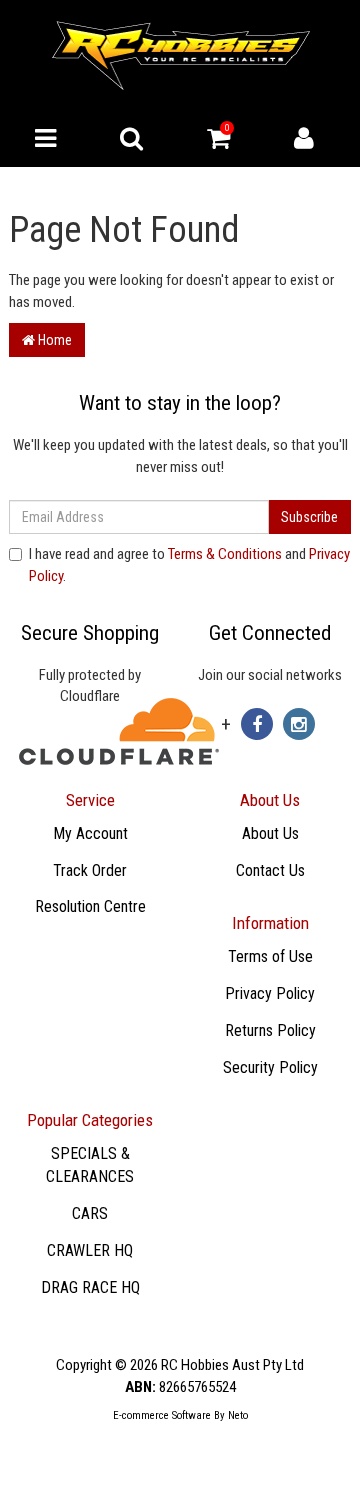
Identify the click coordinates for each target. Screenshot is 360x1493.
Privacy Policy (270, 993)
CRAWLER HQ (90, 1250)
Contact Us (270, 870)
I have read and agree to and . (189, 564)
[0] (218, 143)
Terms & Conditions (225, 554)
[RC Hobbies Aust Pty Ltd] (180, 54)
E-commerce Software (162, 1415)
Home (53, 340)
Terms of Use (270, 956)
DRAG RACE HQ (90, 1287)
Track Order (90, 870)
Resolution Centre (90, 906)
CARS (90, 1213)
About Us (270, 833)
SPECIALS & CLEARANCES (90, 1165)
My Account (90, 833)
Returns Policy (270, 1030)
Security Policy (270, 1067)
